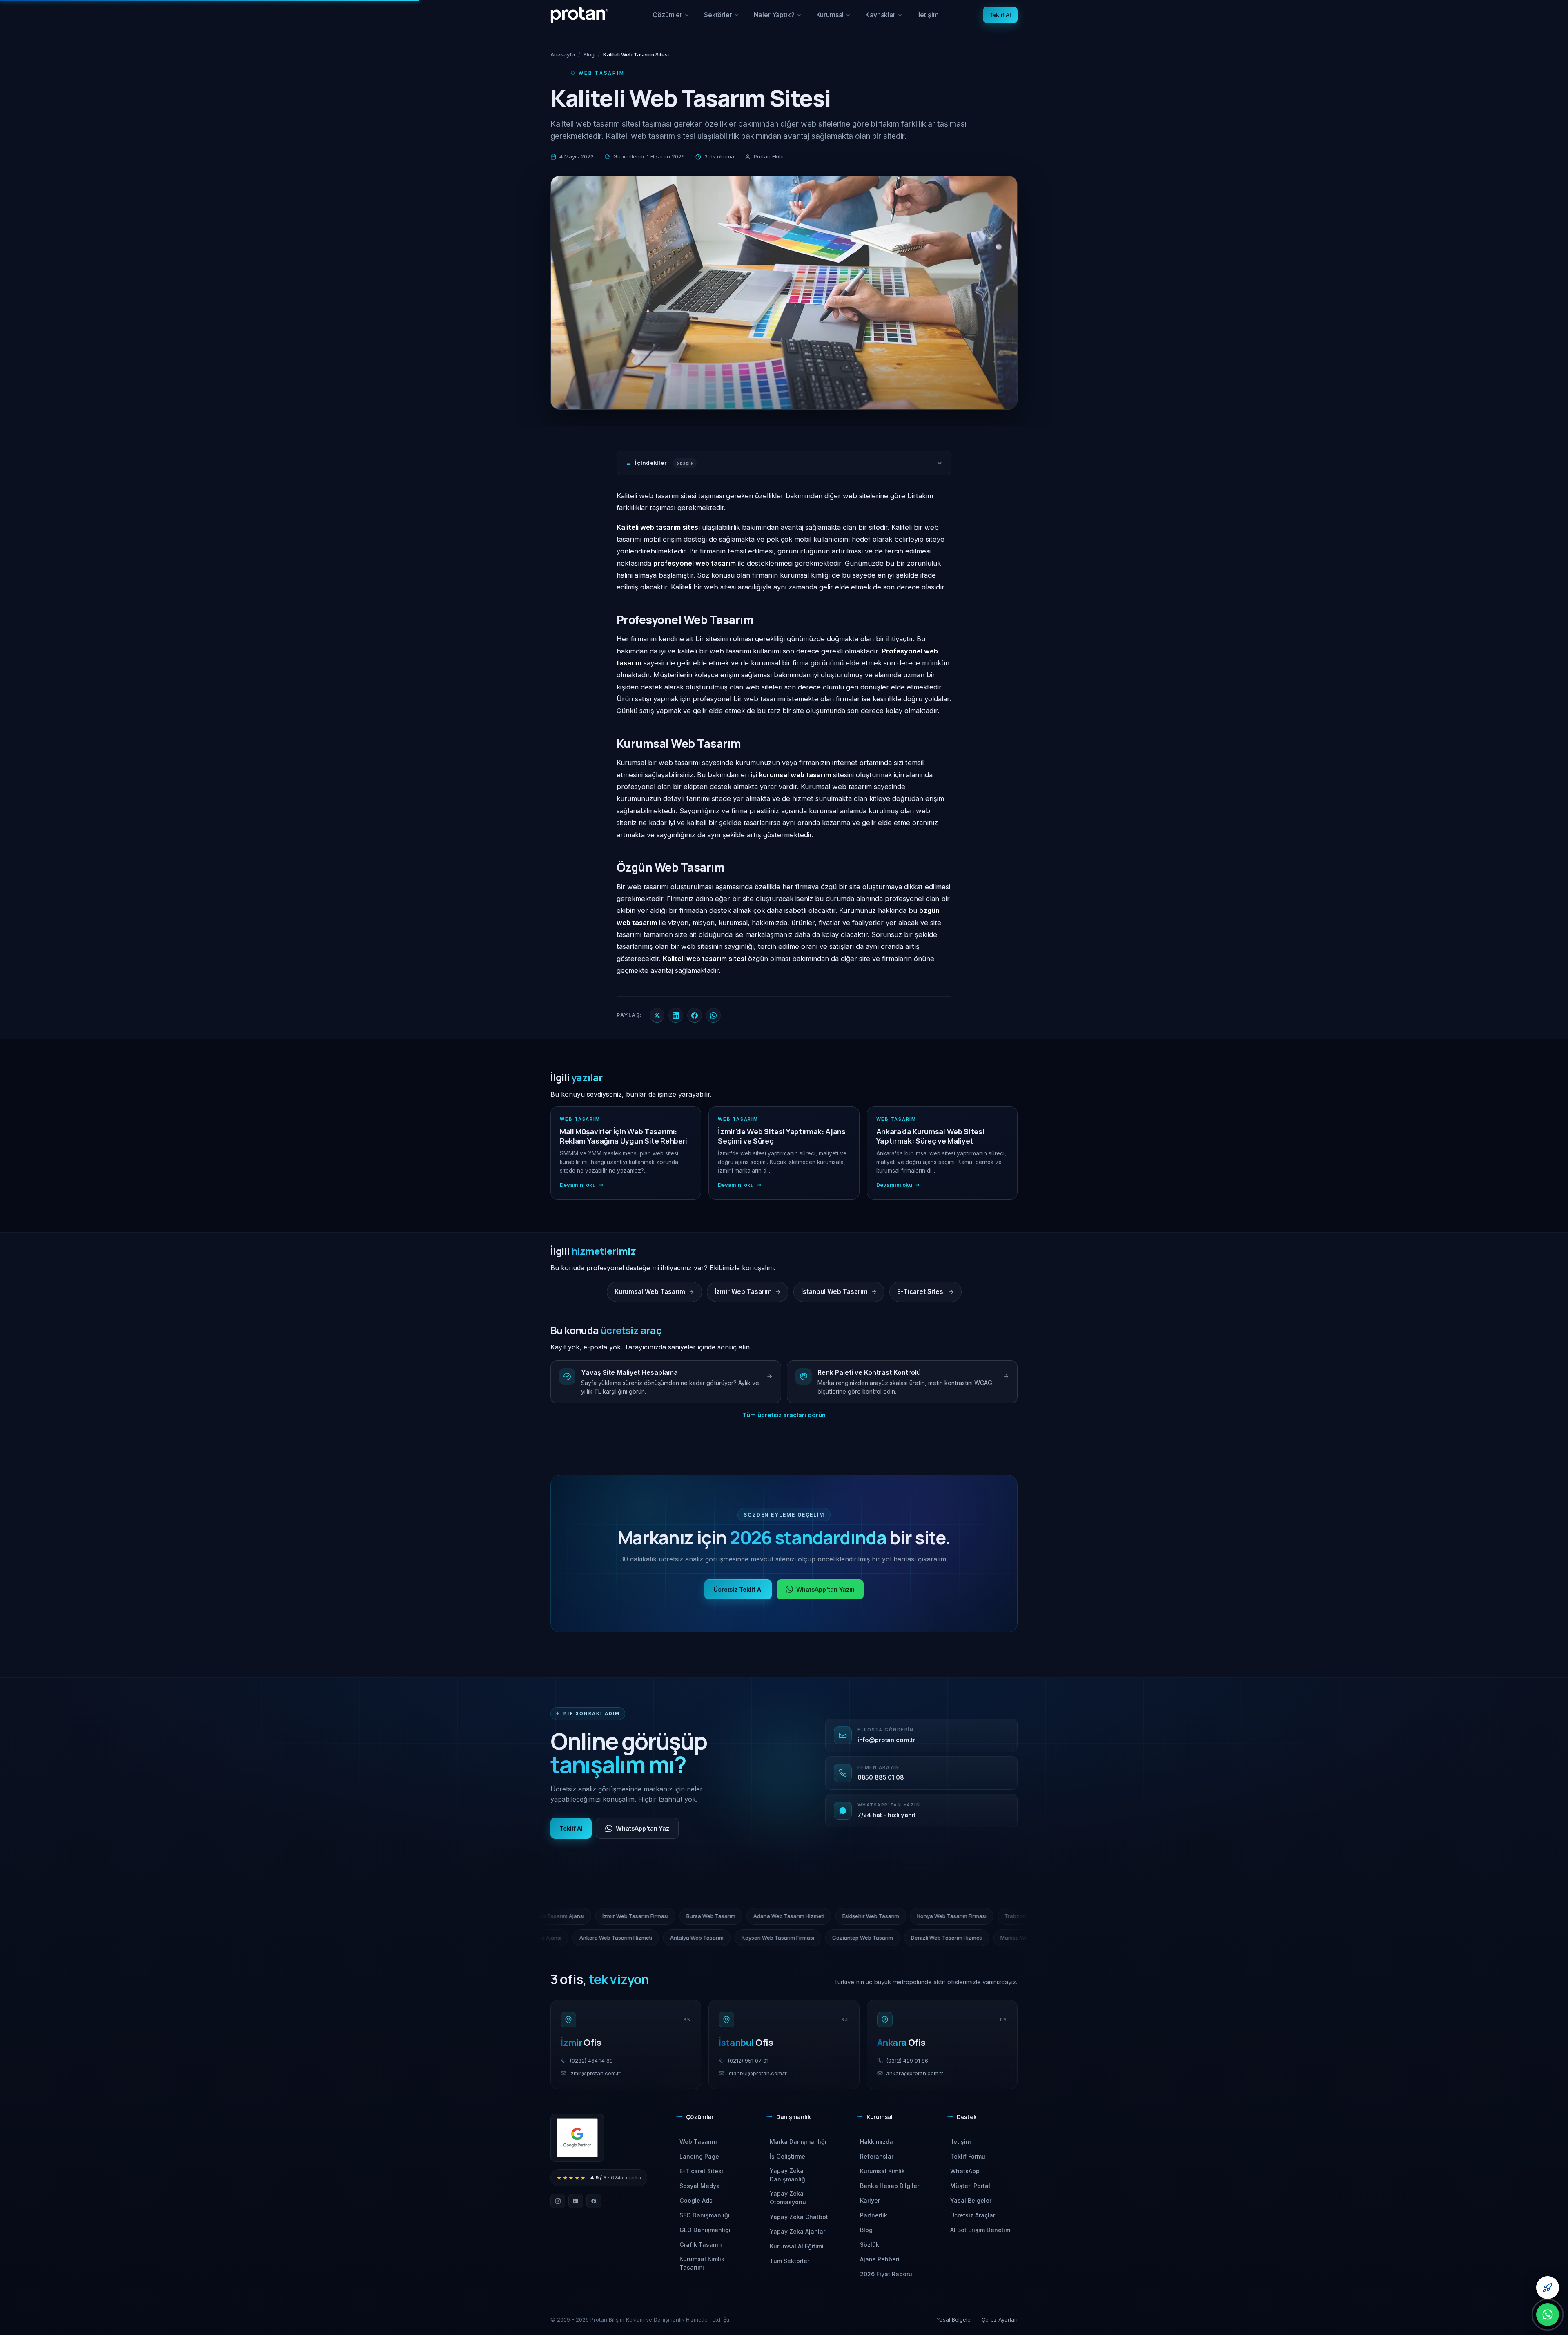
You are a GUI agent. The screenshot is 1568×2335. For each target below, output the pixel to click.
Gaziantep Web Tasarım (661, 1938)
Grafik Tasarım (700, 2245)
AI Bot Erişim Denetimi (981, 2230)
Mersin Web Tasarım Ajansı (745, 1916)
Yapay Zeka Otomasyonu (788, 2198)
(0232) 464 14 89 (591, 2061)
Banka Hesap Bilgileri (890, 2186)
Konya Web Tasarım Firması (584, 1916)
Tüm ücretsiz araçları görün (784, 1415)
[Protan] (579, 15)
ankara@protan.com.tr (915, 2073)
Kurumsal (837, 18)
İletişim (928, 15)
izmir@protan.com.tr (595, 2073)
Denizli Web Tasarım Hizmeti (745, 1938)
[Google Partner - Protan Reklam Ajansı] (577, 2138)
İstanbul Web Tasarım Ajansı (905, 1938)
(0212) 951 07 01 (748, 2061)
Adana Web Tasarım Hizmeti (983, 1916)
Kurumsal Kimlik (882, 2171)
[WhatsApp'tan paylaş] (713, 1015)
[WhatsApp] (1548, 2315)
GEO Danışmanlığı (705, 2230)
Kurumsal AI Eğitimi (797, 2246)
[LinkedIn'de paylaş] (676, 1015)
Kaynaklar (887, 18)
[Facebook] (594, 2201)
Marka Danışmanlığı (798, 2142)
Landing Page (699, 2156)
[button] (712, 2120)
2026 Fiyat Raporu (886, 2274)
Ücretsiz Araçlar (973, 2215)
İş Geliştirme (787, 2156)
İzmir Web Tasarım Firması (830, 1916)
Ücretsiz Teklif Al (738, 1589)
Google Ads (696, 2200)
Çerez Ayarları (1000, 2319)
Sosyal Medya (700, 2186)
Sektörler (722, 18)
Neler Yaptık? (778, 18)
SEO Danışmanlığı (705, 2215)
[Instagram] (558, 2201)
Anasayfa (563, 54)
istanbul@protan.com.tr (757, 2073)
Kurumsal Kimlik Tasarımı (702, 2263)
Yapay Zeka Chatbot (799, 2217)
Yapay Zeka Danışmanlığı (788, 2175)
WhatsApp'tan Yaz (643, 1828)
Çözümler (671, 18)
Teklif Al (1000, 15)
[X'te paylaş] (657, 1015)
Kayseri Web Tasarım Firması (577, 1938)
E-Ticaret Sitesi (701, 2171)
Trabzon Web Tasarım (665, 1916)
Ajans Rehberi (880, 2259)
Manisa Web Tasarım (825, 1938)
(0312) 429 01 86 (907, 2061)
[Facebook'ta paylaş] (695, 1015)
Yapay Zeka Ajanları (798, 2231)
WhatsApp (965, 2171)
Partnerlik (874, 2215)
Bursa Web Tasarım (905, 1916)
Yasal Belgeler (971, 2200)
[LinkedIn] (576, 2201)
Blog (589, 54)
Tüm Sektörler (790, 2261)
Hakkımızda (876, 2142)
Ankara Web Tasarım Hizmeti (996, 1938)
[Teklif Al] (1548, 2288)
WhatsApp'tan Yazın (826, 1589)
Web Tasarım (698, 2142)
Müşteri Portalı (971, 2186)
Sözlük (870, 2245)
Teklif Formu (968, 2156)
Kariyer (870, 2200)
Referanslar (877, 2156)
